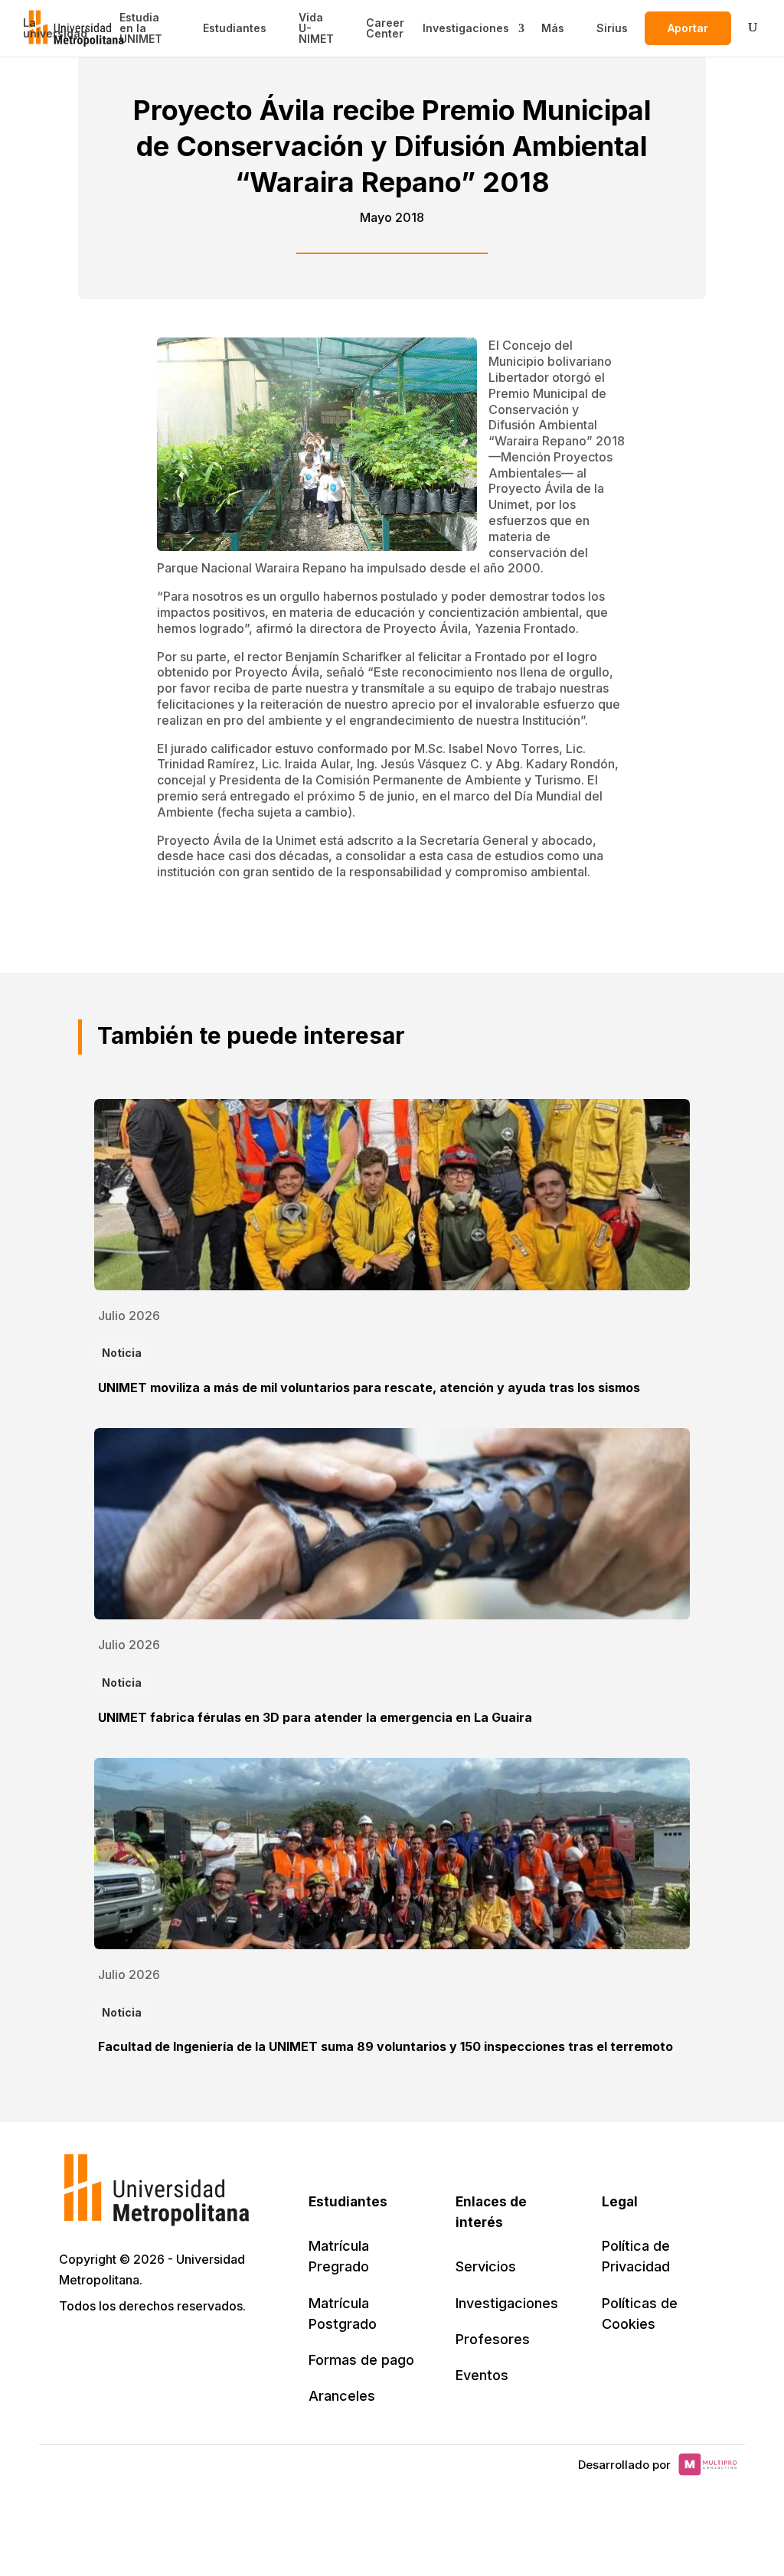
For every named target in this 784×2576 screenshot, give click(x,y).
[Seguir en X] (73, 2350)
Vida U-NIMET (316, 28)
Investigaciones (466, 28)
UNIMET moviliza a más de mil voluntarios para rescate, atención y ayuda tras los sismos (369, 1387)
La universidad (55, 28)
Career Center (385, 28)
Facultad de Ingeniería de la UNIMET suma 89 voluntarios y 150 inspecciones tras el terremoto (385, 2046)
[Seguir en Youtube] (174, 2350)
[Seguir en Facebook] (106, 2350)
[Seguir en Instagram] (207, 2350)
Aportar (688, 28)
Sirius (612, 28)
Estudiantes (235, 28)
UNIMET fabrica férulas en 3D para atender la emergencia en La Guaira (315, 1717)
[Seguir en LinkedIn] (140, 2350)
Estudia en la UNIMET (141, 28)
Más (553, 28)
